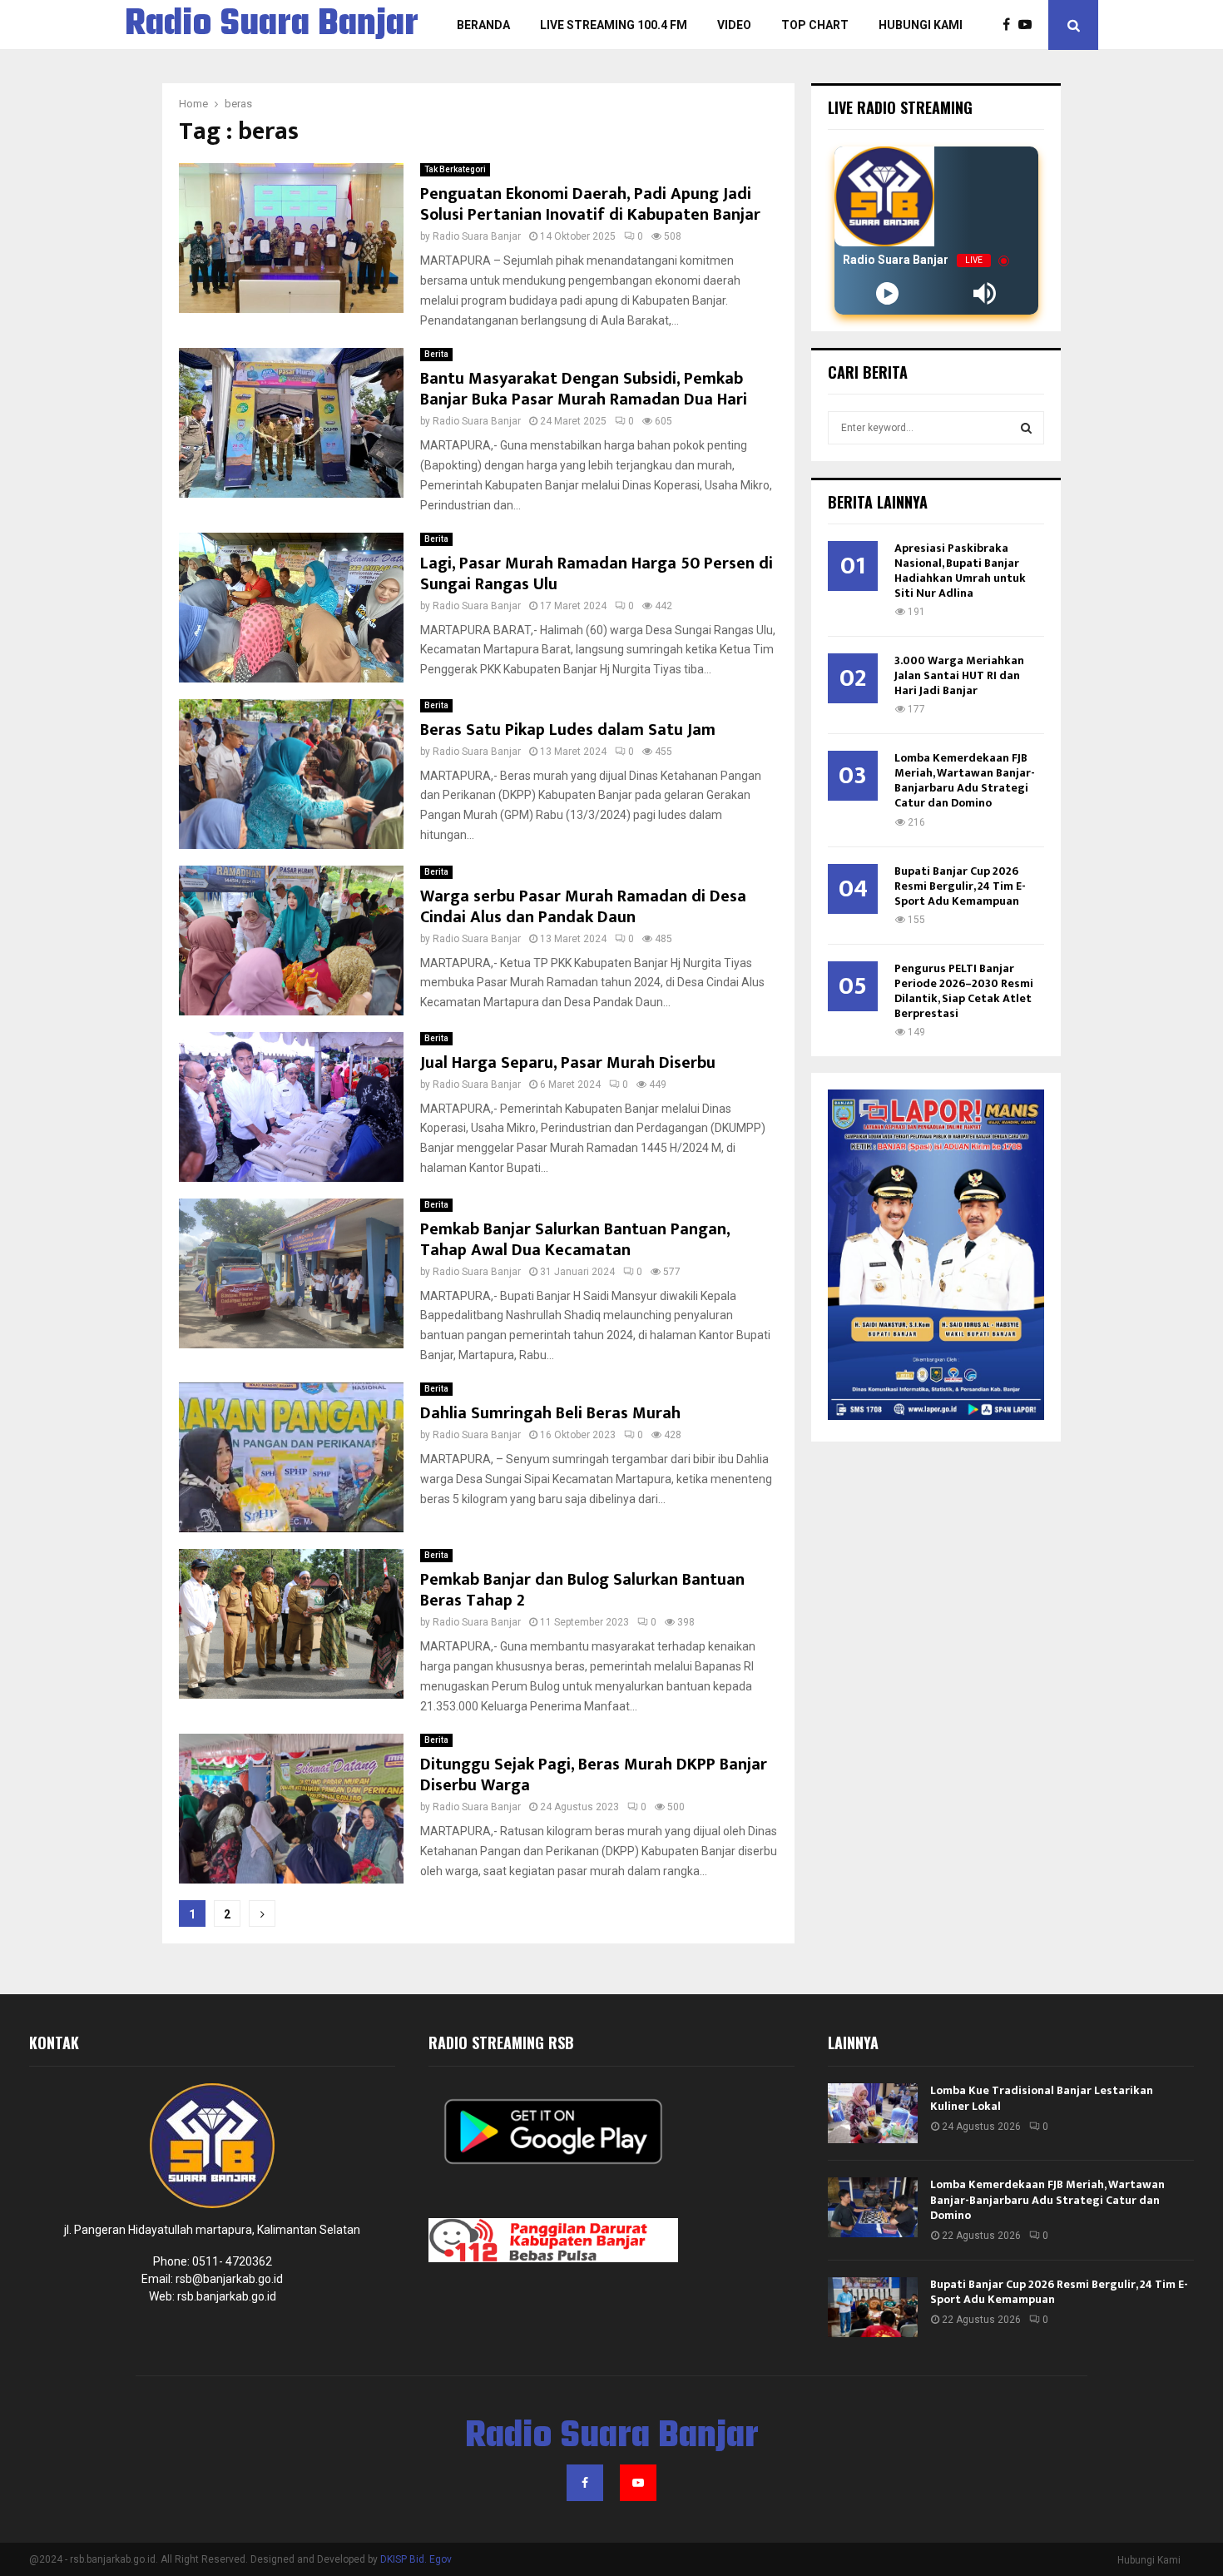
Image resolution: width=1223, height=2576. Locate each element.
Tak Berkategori (455, 169)
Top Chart (815, 25)
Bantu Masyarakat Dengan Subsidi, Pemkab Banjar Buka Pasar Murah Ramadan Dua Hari (584, 389)
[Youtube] (1029, 25)
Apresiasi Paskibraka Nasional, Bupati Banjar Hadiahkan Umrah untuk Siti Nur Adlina (960, 571)
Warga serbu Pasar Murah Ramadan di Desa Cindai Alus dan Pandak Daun (583, 907)
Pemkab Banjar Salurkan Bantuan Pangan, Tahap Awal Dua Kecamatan (575, 1240)
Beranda (483, 25)
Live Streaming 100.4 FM (614, 25)
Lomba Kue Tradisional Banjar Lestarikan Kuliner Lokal (1042, 2098)
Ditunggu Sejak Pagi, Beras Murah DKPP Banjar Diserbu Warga (594, 1775)
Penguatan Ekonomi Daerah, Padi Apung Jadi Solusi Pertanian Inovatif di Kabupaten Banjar (590, 204)
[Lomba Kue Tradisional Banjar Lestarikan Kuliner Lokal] (873, 2113)
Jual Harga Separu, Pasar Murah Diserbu (568, 1063)
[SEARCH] (1026, 428)
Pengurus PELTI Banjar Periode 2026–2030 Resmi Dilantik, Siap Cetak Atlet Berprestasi (964, 991)
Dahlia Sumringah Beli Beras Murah (550, 1413)
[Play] (887, 293)
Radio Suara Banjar (272, 25)
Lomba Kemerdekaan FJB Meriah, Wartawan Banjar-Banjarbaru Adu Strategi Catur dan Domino (965, 780)
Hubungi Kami (921, 25)
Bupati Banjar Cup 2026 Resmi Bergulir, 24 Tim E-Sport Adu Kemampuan (960, 886)
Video (734, 25)
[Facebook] (1010, 25)
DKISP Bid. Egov (416, 2559)
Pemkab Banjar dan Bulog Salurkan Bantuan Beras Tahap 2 (582, 1590)
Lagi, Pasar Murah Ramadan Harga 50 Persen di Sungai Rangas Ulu (597, 574)
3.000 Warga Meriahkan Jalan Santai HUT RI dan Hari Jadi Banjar (959, 675)
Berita (436, 354)
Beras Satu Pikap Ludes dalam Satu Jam (568, 730)
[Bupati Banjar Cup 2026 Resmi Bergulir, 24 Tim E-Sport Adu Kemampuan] (873, 2307)
